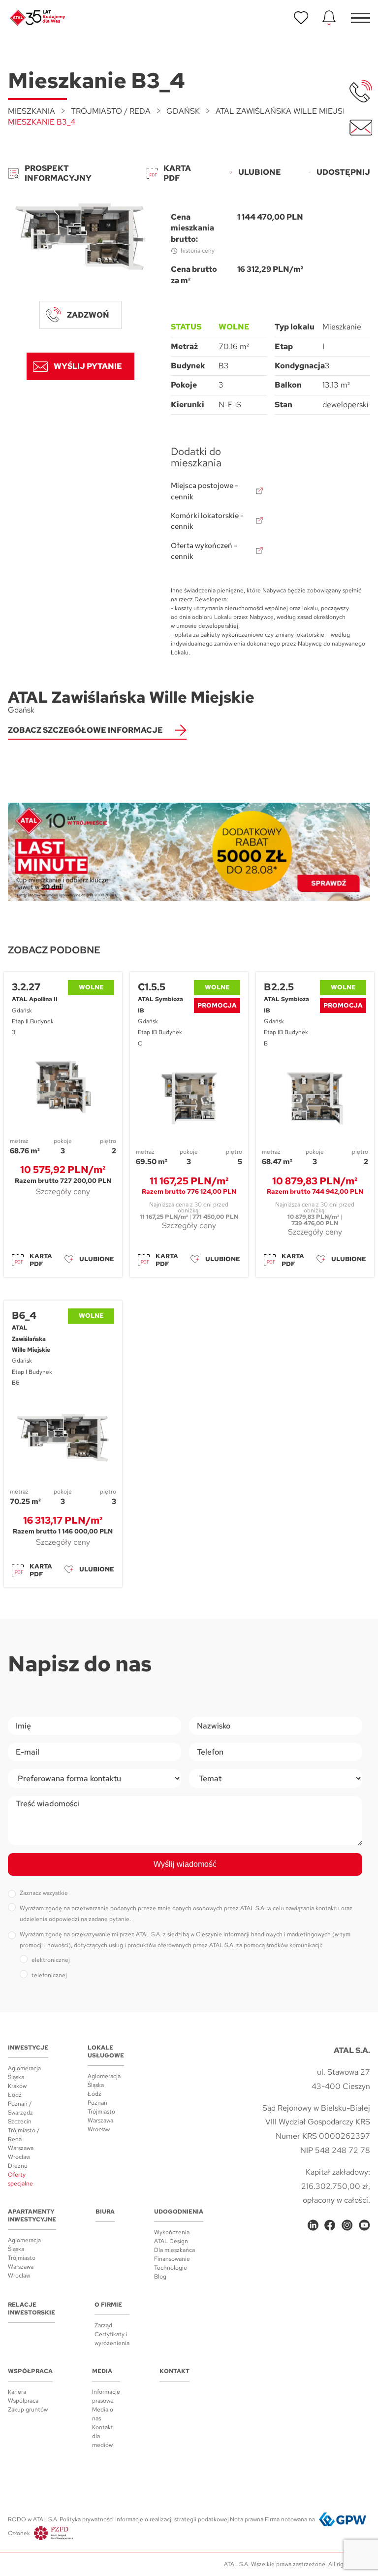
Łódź (15, 2095)
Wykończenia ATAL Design (172, 2237)
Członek (19, 2533)
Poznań (97, 2103)
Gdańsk (183, 111)
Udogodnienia (179, 2212)
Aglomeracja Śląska (24, 2073)
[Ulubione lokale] (301, 18)
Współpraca (30, 2371)
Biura (105, 2212)
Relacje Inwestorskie (31, 2309)
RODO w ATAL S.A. (33, 2519)
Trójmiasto (101, 2112)
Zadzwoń (88, 315)
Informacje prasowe (106, 2396)
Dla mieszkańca (174, 2250)
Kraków (17, 2086)
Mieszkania (31, 111)
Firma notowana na (290, 2519)
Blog (160, 2277)
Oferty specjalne (20, 2179)
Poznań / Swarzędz (20, 2108)
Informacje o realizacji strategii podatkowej (172, 2519)
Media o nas (103, 2414)
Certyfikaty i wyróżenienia (112, 2339)
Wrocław (19, 2157)
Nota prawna (247, 2519)
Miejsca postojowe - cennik (205, 491)
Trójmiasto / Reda (111, 111)
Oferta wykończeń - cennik (204, 551)
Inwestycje (28, 2048)
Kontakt (174, 2371)
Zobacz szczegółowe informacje (85, 730)
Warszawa (21, 2148)
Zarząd (103, 2325)
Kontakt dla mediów (103, 2436)
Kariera (17, 2392)
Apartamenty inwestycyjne (32, 2216)
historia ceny (198, 251)
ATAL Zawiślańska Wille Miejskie (285, 111)
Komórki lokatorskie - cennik (207, 521)
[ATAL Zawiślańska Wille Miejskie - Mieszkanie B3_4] (80, 237)
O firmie (108, 2305)
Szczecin (20, 2121)
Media (102, 2371)
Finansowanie (172, 2259)
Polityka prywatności (87, 2519)
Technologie (171, 2268)
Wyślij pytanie (88, 366)
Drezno (18, 2166)
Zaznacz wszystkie (44, 1893)
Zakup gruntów (28, 2410)
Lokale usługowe (106, 2052)
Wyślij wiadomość (185, 1864)
